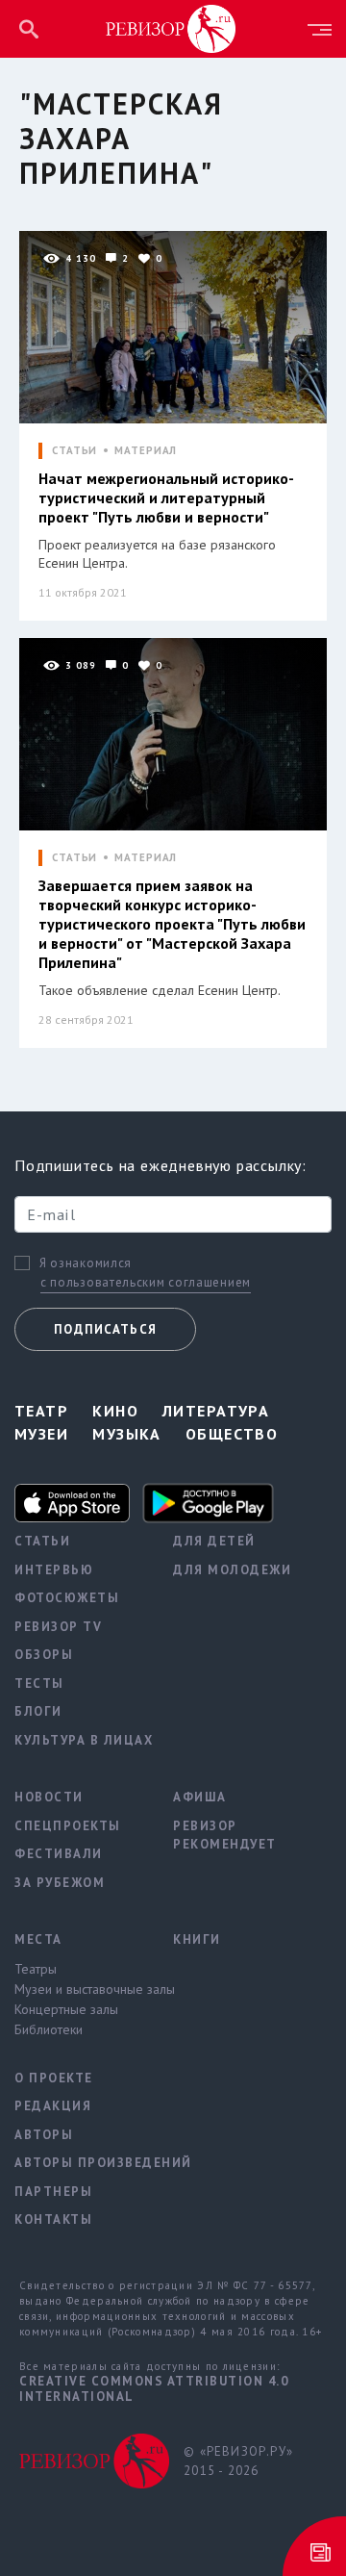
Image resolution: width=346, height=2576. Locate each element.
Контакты (53, 2219)
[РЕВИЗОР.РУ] (171, 28)
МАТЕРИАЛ (146, 451)
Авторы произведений (79, 2163)
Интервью (54, 1570)
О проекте (54, 2078)
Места (38, 1939)
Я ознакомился (86, 1263)
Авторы (44, 2135)
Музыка (127, 1434)
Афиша (200, 1797)
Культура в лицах (79, 1740)
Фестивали (59, 1854)
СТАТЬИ (74, 451)
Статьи (42, 1541)
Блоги (38, 1711)
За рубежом (60, 1883)
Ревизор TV (58, 1627)
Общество (232, 1434)
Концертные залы (66, 2009)
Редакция (53, 2106)
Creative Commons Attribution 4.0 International (154, 2389)
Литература (216, 1411)
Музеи (41, 1434)
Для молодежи (232, 1570)
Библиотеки (49, 2029)
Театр (41, 1411)
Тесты (39, 1683)
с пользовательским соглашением (146, 1282)
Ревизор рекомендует (225, 1836)
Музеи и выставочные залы (79, 1989)
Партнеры (53, 2192)
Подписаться (105, 1329)
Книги (197, 1939)
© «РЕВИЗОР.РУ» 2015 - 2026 (238, 2461)
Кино (115, 1411)
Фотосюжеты (67, 1598)
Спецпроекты (68, 1826)
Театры (36, 1969)
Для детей (214, 1541)
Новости (49, 1797)
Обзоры (44, 1655)
